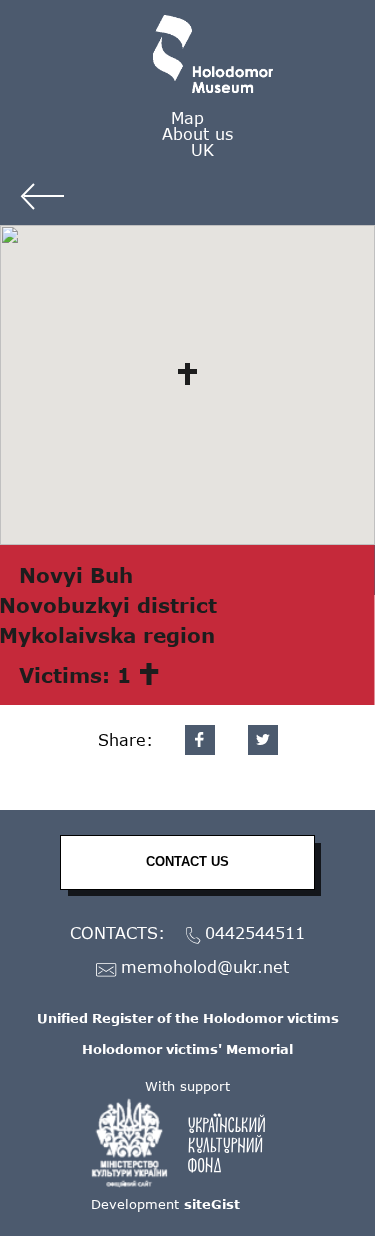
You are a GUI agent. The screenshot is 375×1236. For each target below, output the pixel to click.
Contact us (187, 861)
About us (197, 133)
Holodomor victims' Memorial (187, 1049)
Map (187, 117)
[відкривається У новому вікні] (188, 1143)
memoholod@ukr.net (205, 967)
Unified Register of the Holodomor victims (188, 1018)
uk (202, 149)
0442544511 (255, 933)
